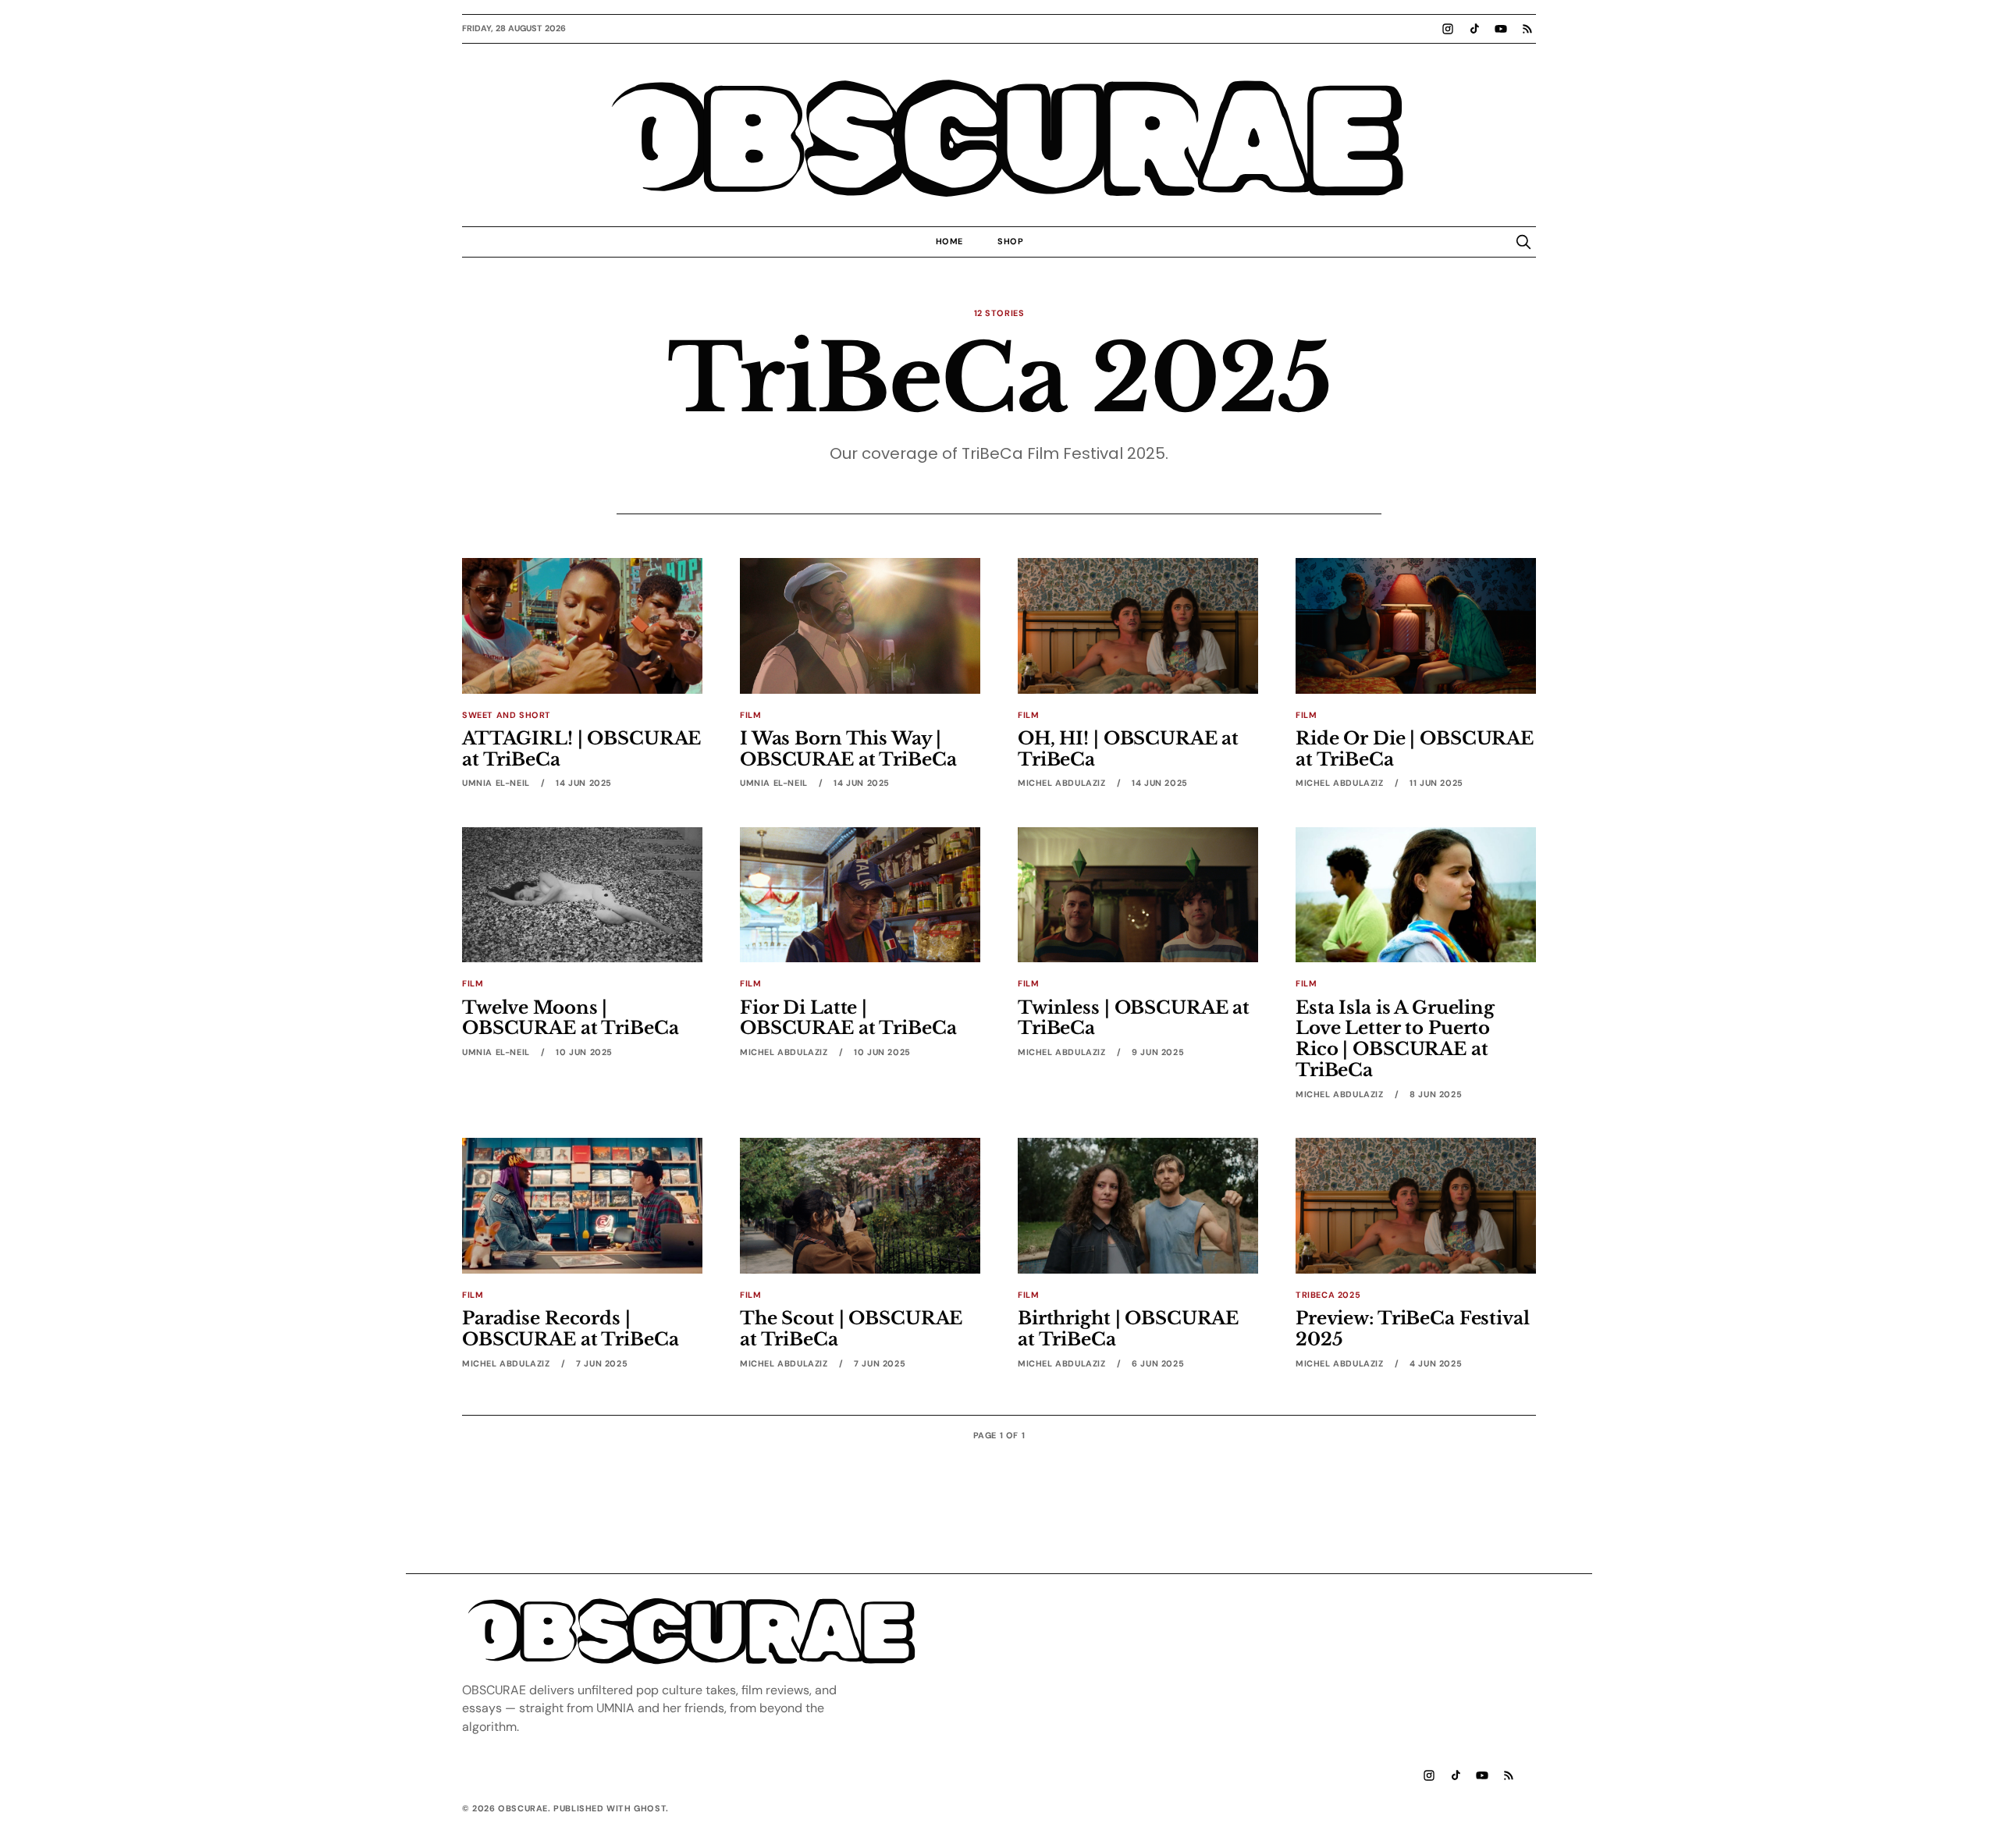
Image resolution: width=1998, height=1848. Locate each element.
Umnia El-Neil (496, 783)
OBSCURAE (999, 140)
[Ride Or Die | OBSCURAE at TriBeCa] (1416, 625)
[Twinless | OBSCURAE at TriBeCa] (1138, 895)
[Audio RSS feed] (1527, 29)
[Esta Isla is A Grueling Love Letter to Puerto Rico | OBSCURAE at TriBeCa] (1416, 895)
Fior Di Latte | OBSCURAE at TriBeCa (848, 1018)
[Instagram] (1448, 29)
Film (750, 715)
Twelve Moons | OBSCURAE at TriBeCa (570, 1018)
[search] (1523, 242)
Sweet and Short (507, 715)
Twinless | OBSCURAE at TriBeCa (1134, 1018)
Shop (1010, 241)
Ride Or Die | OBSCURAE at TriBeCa (1415, 749)
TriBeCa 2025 (1328, 1295)
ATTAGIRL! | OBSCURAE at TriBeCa (581, 749)
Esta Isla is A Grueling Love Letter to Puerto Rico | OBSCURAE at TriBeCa (1395, 1039)
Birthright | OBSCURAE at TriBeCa (1128, 1329)
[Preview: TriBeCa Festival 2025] (1416, 1205)
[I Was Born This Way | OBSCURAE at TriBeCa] (860, 625)
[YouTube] (1501, 29)
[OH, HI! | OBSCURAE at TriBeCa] (1138, 625)
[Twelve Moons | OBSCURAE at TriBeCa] (582, 895)
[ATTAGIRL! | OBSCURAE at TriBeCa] (582, 625)
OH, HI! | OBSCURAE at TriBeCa (1128, 749)
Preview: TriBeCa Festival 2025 (1413, 1329)
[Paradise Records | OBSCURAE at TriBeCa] (582, 1205)
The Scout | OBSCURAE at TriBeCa (851, 1329)
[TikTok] (1474, 29)
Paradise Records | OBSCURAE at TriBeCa (570, 1329)
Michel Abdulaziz (1062, 783)
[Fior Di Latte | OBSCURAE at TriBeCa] (860, 895)
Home (949, 241)
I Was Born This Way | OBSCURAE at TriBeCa (848, 749)
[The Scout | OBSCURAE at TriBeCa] (860, 1205)
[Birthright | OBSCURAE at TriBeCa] (1138, 1205)
